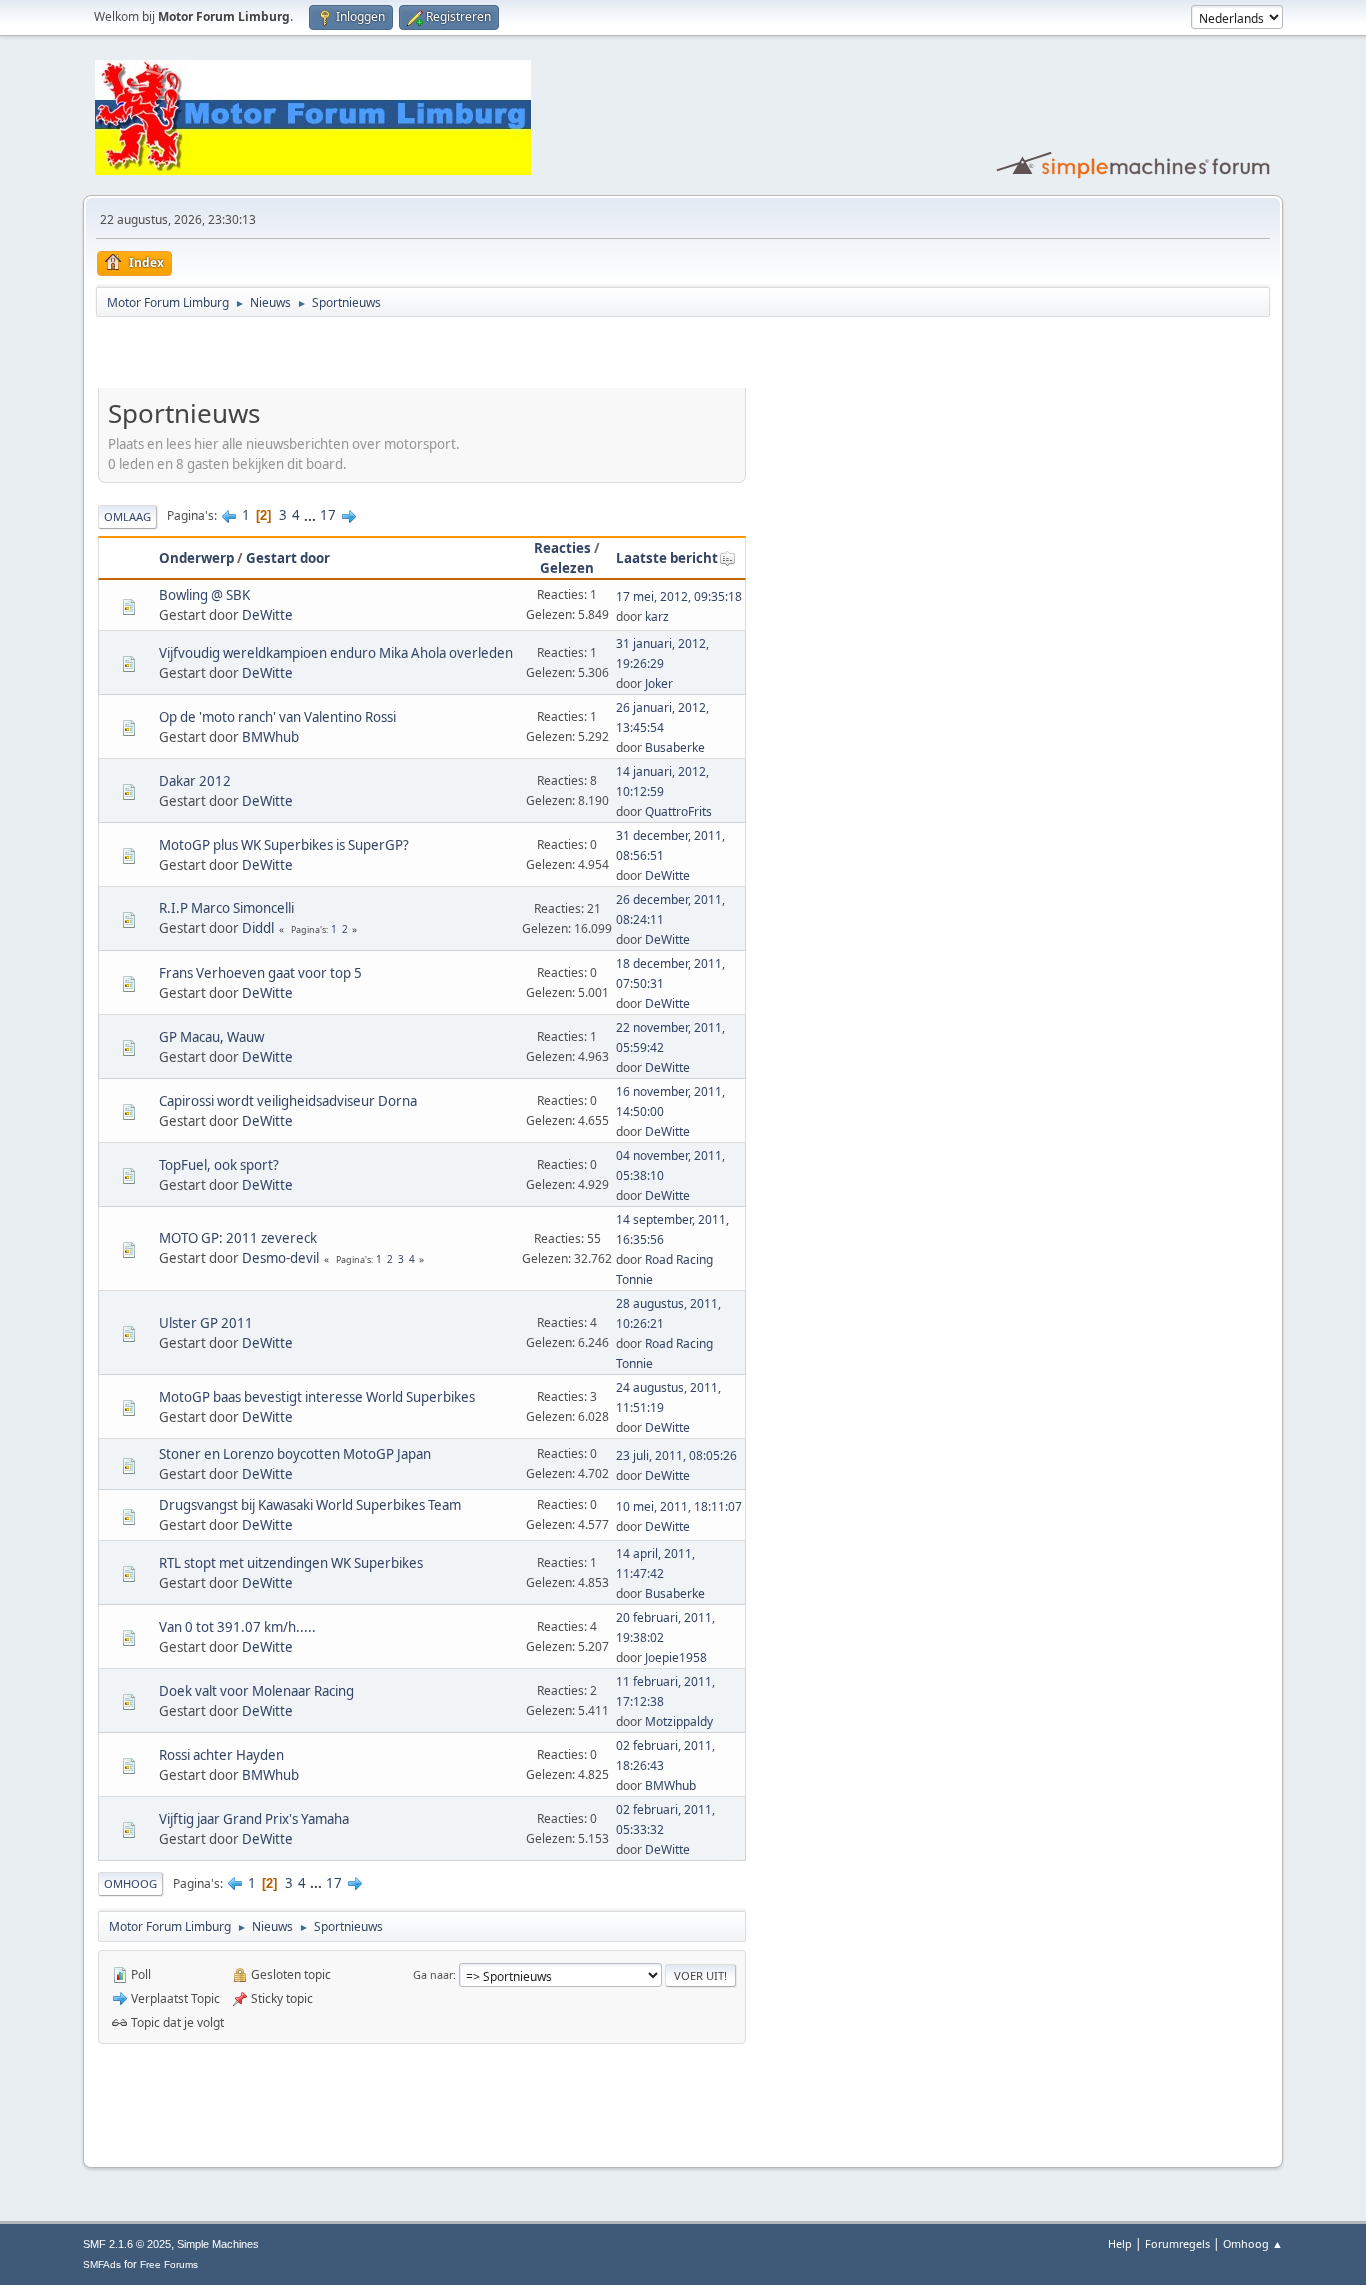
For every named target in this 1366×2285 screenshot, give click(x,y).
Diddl (258, 928)
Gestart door (288, 558)
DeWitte (267, 615)
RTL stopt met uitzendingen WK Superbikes (291, 1563)
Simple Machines (218, 2244)
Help (1120, 2243)
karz (657, 616)
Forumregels (1177, 2243)
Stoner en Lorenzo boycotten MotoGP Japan (295, 1454)
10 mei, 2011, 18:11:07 (679, 1506)
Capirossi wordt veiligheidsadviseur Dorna (288, 1101)
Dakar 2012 (195, 781)
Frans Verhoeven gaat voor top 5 (260, 973)
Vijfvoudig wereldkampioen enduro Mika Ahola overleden (336, 653)
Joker (659, 683)
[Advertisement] (332, 356)
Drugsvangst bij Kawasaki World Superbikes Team (310, 1505)
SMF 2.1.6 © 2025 (127, 2244)
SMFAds (102, 2264)
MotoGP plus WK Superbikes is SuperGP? (284, 845)
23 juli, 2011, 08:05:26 (676, 1455)
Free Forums (169, 2264)
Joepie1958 (676, 1657)
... (311, 515)
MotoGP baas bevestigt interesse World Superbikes (317, 1397)
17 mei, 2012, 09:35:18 (679, 596)
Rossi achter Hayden (221, 1755)
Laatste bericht (667, 558)
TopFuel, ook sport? (219, 1165)
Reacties (562, 548)
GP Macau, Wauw (211, 1037)
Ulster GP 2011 (206, 1323)
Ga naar (433, 1974)
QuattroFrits (678, 811)
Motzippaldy (679, 1721)
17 (328, 515)
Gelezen (567, 568)
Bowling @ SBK (204, 595)
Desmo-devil (280, 1258)
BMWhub (270, 737)
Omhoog (130, 1883)
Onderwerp (196, 558)
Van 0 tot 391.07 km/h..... (237, 1627)
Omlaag (127, 516)
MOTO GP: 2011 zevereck (238, 1238)
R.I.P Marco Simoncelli (226, 908)
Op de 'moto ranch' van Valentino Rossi (277, 717)
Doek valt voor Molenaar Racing (256, 1691)
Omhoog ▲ (1253, 2243)
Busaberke (675, 747)
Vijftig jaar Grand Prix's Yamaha (254, 1819)
